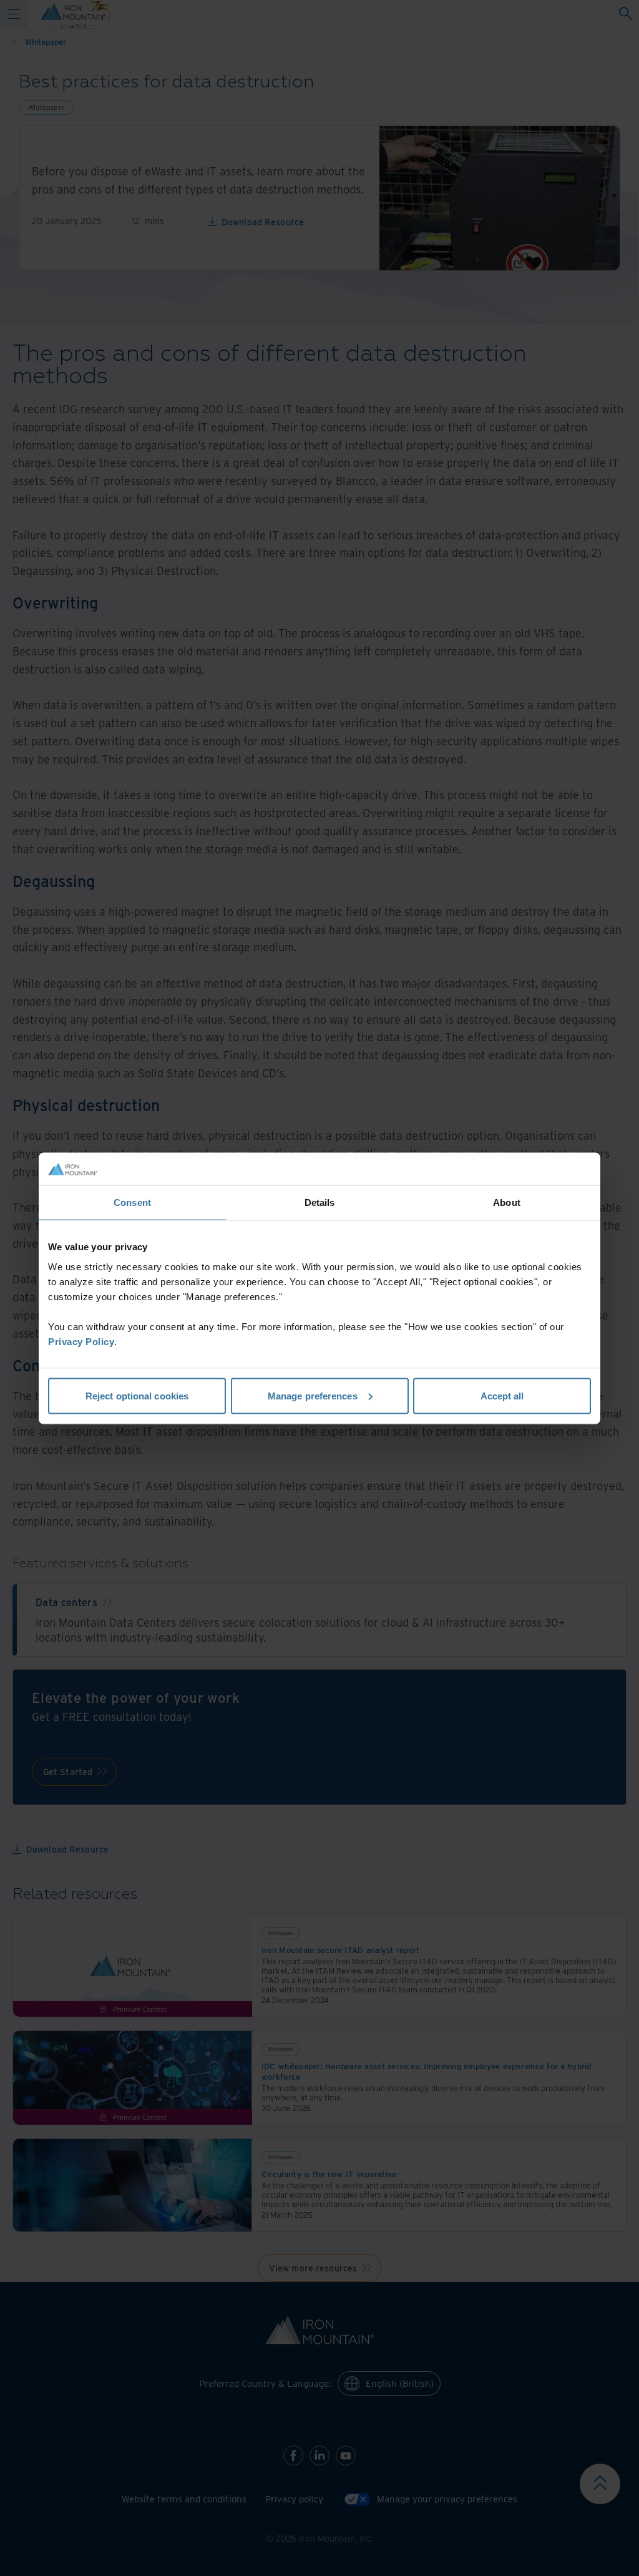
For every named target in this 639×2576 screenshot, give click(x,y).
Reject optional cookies (137, 1395)
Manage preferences (313, 1395)
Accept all (502, 1395)
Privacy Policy (81, 1341)
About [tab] (507, 1202)
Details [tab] (320, 1202)
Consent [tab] (132, 1202)
